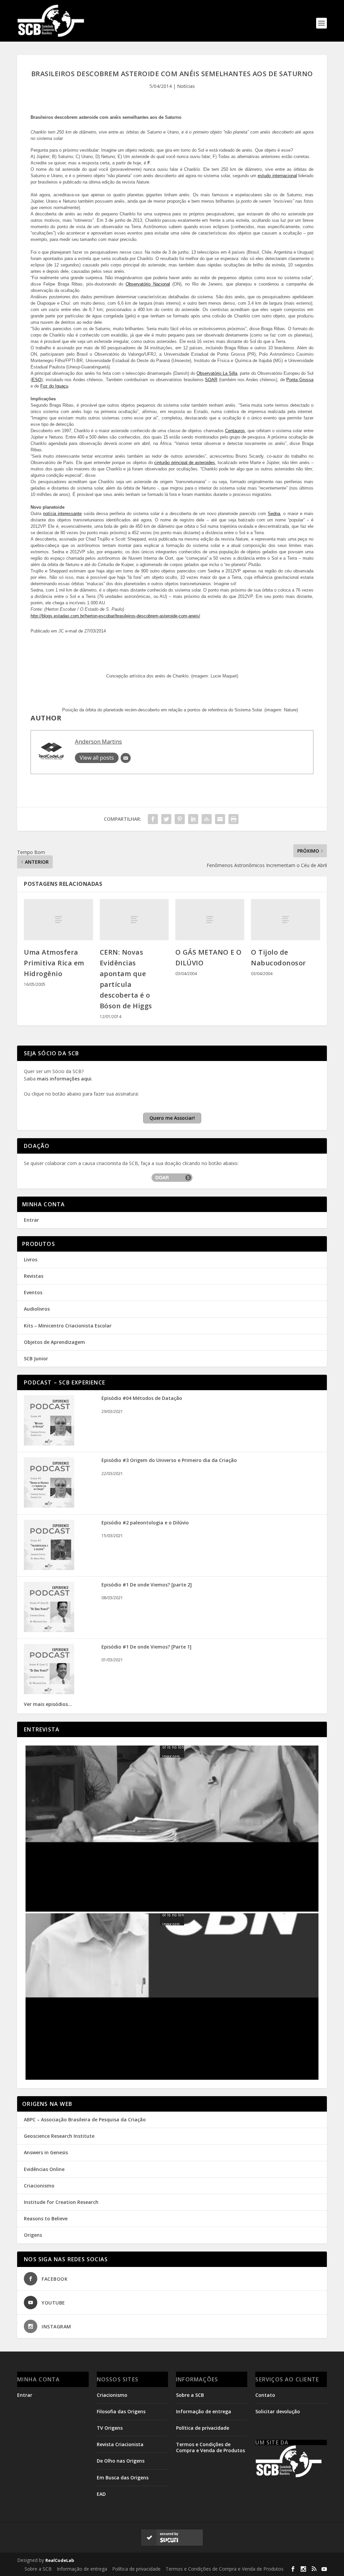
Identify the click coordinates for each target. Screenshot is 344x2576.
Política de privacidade (203, 2428)
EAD (101, 2494)
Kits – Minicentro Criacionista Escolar (68, 1326)
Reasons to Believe (46, 2218)
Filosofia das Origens (121, 2411)
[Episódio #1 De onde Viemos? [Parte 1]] (49, 1692)
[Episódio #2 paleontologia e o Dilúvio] (49, 1568)
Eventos (33, 1292)
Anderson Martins (98, 741)
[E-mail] (126, 758)
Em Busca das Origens (123, 2478)
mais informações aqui (64, 1079)
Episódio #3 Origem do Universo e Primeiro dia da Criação (169, 1460)
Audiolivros (37, 1309)
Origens (33, 2235)
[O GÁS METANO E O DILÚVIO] (210, 920)
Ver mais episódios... (48, 1704)
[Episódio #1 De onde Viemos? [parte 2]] (49, 1630)
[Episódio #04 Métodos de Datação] (49, 1444)
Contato (265, 2395)
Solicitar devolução (278, 2411)
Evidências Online (44, 2169)
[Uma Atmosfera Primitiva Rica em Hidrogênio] (58, 920)
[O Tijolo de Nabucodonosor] (285, 920)
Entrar (31, 1220)
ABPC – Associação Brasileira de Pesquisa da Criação (85, 2119)
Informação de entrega (204, 2411)
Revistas (34, 1276)
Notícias (186, 86)
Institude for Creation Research (61, 2202)
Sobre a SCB (190, 2395)
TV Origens (110, 2428)
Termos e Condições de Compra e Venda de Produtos (210, 2447)
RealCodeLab (60, 2560)
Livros (31, 1259)
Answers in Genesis (46, 2152)
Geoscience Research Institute (59, 2136)
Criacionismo (39, 2186)
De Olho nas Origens (121, 2461)
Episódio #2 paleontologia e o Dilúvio (145, 1523)
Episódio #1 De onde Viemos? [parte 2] (147, 1585)
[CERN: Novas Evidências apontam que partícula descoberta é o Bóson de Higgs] (134, 920)
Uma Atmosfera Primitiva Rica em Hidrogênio (54, 963)
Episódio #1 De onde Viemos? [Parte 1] (146, 1647)
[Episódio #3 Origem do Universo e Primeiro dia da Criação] (49, 1506)
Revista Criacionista (120, 2444)
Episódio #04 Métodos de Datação (142, 1398)
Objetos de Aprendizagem (54, 1342)
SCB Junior (36, 1358)
